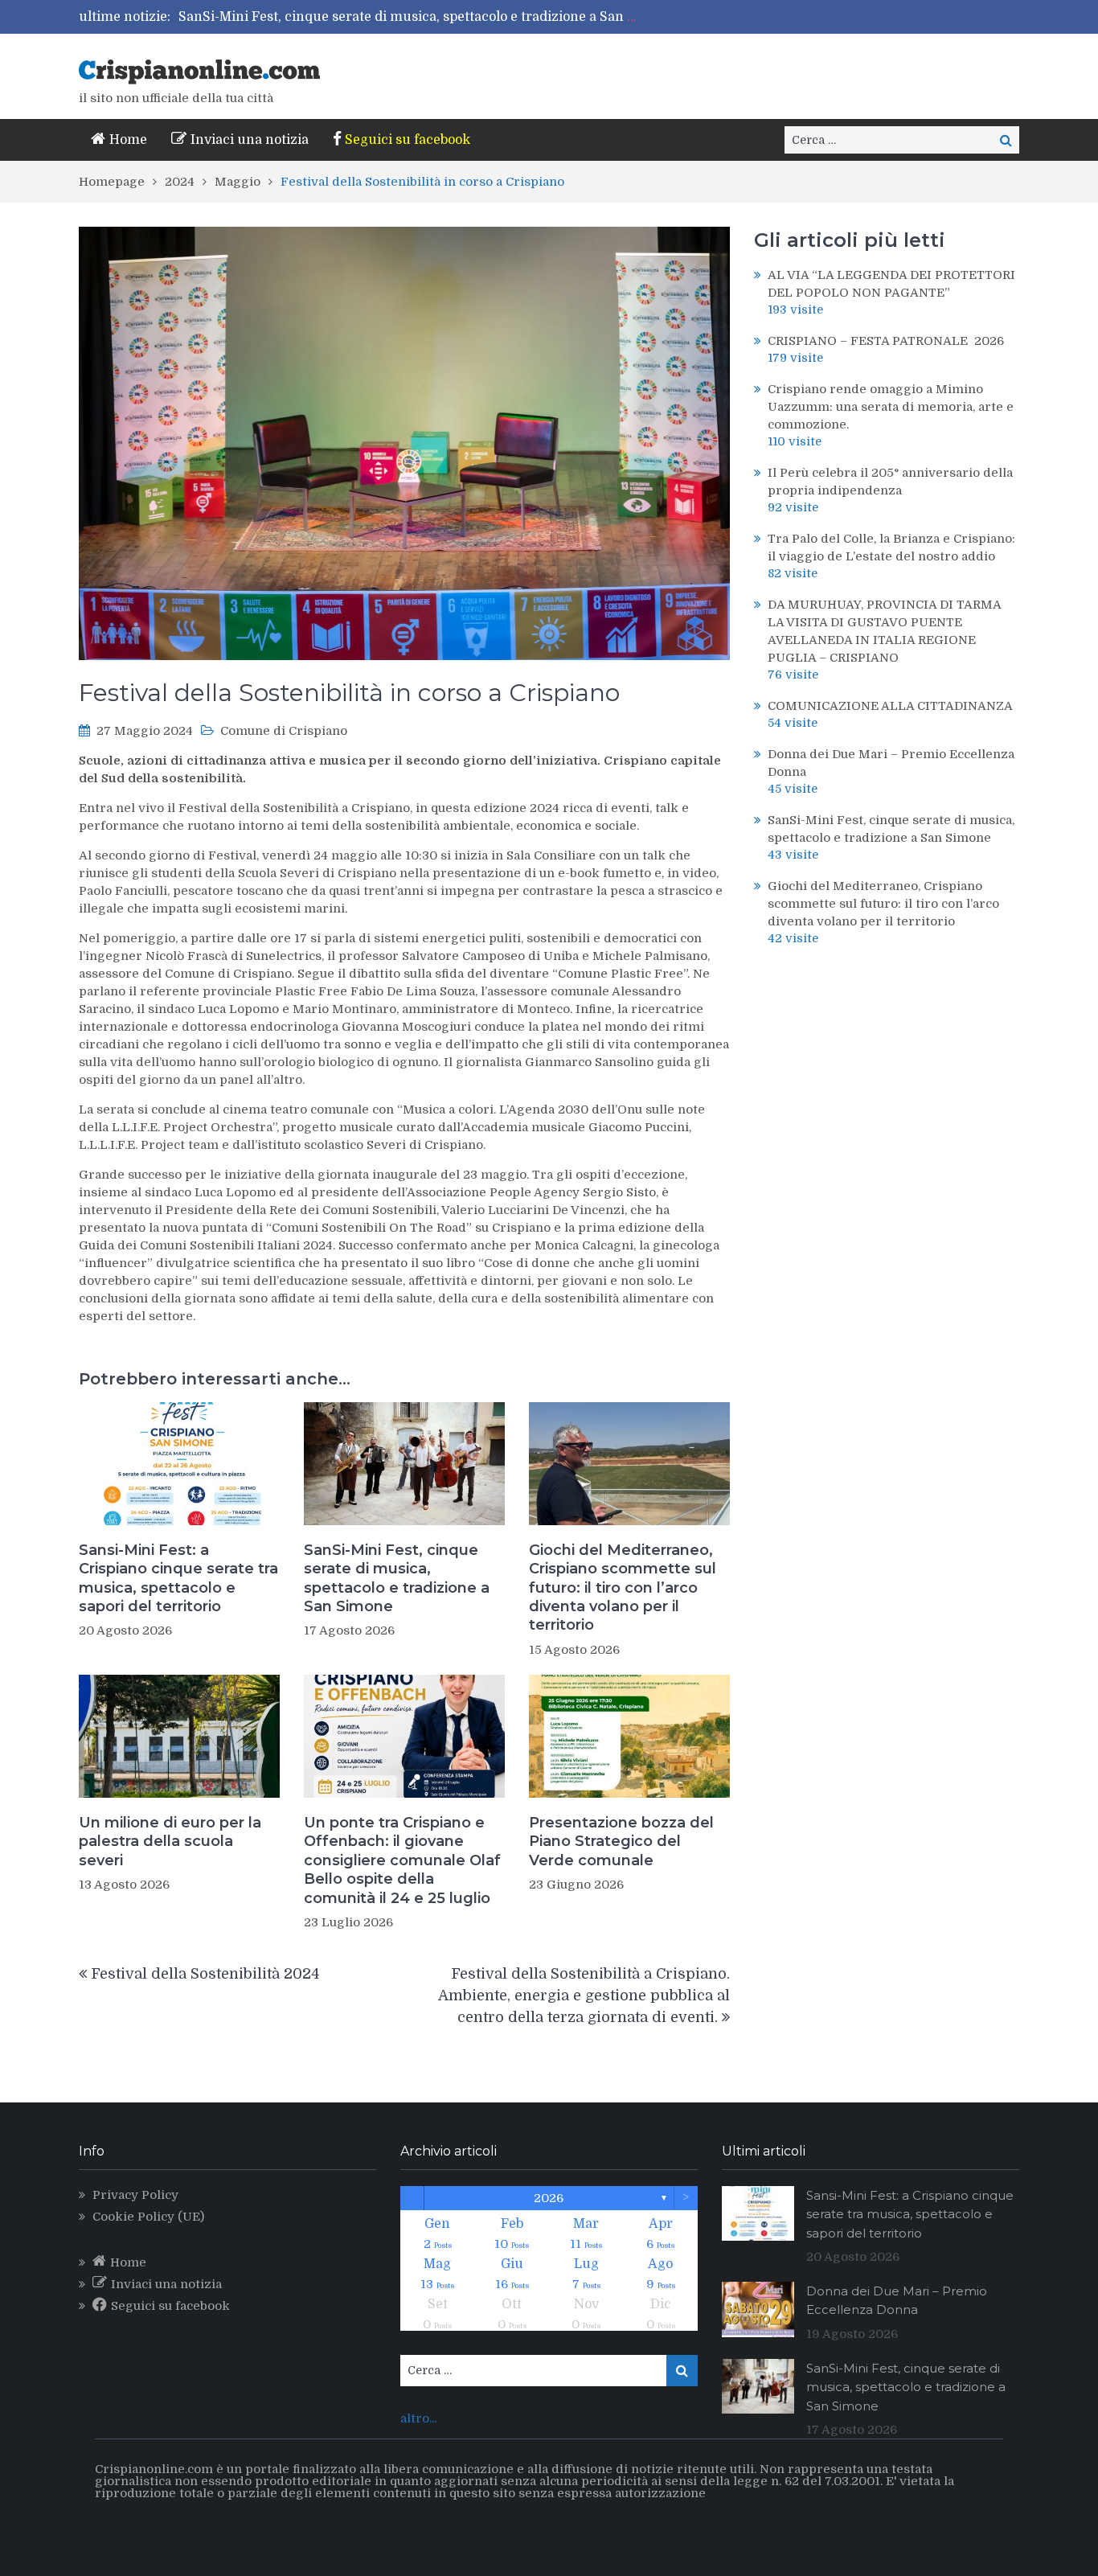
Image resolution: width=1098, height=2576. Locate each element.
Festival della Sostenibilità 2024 (205, 1974)
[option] (411, 17)
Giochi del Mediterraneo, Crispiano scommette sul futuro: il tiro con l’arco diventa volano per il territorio (623, 1588)
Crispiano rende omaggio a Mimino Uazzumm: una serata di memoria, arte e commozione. (891, 407)
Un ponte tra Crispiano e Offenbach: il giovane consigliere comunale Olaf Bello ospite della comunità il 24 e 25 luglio (402, 1860)
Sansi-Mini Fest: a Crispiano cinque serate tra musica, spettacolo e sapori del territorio (178, 1578)
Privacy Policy (135, 2195)
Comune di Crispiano (284, 731)
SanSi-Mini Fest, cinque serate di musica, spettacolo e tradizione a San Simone (427, 17)
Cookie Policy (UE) (148, 2217)
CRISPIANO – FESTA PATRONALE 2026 (886, 341)
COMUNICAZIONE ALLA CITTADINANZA (890, 706)
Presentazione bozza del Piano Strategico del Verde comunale (621, 1842)
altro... (418, 2418)
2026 (549, 2198)
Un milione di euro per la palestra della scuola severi (170, 1842)
